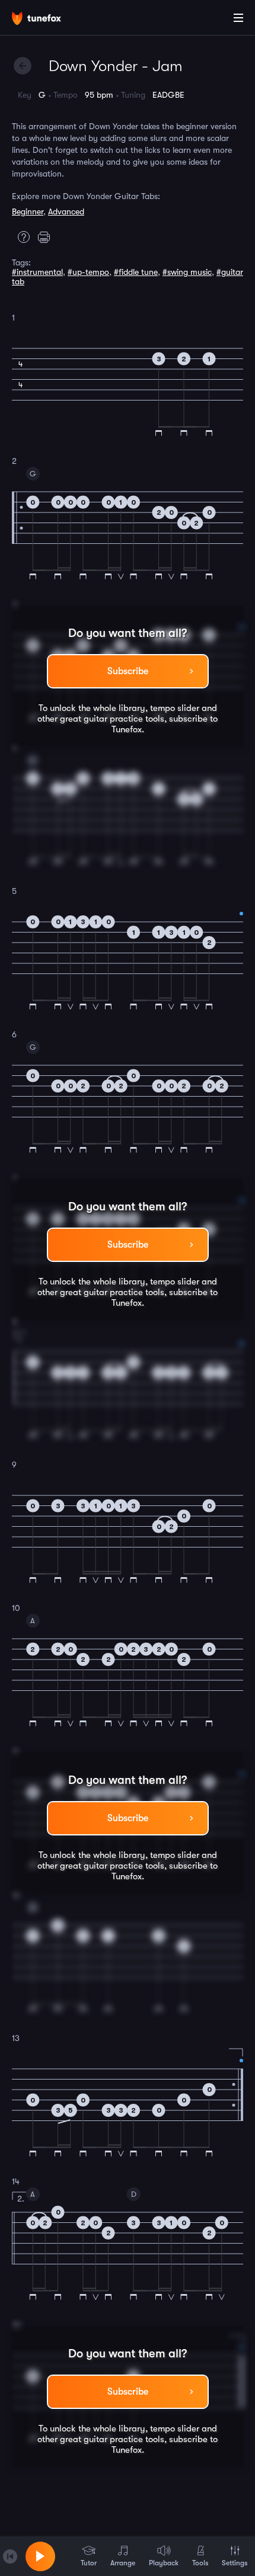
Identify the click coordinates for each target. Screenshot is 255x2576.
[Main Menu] (238, 18)
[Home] (47, 20)
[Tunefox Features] (21, 237)
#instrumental (37, 272)
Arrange (123, 2563)
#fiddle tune (136, 272)
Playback (164, 2563)
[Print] (47, 237)
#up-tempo (88, 272)
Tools (200, 2563)
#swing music (187, 272)
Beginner (28, 212)
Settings (235, 2563)
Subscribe (128, 671)
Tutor (89, 2563)
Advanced (66, 212)
